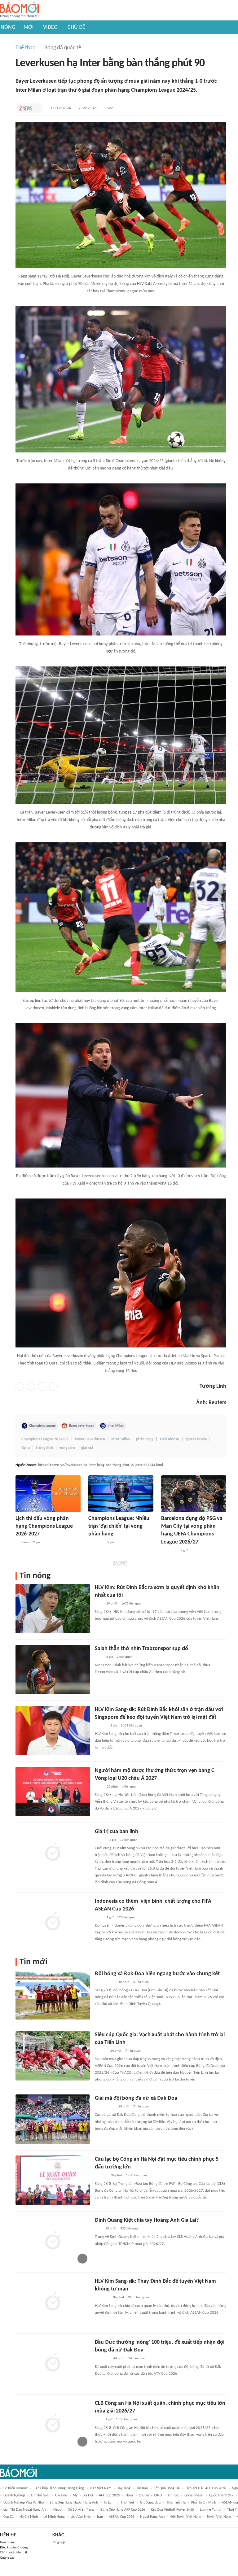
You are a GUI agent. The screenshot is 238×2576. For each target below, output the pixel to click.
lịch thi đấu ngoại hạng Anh (25, 2510)
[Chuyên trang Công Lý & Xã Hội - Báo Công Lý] (99, 1918)
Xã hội (88, 2495)
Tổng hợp (59, 2542)
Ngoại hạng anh (152, 2517)
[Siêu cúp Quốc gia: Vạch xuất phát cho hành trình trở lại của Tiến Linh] (53, 2056)
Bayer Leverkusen (82, 1426)
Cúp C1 (9, 2517)
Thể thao (26, 48)
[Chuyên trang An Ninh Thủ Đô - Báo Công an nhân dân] (98, 2420)
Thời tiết (127, 2503)
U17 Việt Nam (101, 2488)
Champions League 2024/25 (45, 1439)
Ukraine (61, 2495)
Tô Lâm (109, 2503)
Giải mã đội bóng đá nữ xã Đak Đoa (136, 2098)
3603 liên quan (131, 1726)
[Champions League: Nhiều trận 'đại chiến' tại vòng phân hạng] (121, 1494)
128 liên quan (127, 1917)
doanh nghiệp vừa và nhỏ (24, 2503)
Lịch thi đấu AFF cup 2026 (206, 2488)
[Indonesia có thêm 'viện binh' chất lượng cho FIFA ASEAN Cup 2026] (53, 1922)
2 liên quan (88, 108)
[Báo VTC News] (102, 2298)
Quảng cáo (7, 2558)
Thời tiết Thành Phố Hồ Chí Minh (191, 2503)
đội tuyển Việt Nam (186, 2517)
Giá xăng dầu (150, 2503)
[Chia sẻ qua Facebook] (20, 1386)
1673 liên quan (132, 1604)
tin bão (142, 2488)
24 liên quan (137, 2358)
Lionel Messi (194, 2495)
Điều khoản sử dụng (14, 2548)
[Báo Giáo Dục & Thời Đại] (98, 2229)
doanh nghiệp (14, 2495)
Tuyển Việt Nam (219, 2517)
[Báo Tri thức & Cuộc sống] (102, 2359)
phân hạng (145, 1439)
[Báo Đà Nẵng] (169, 1551)
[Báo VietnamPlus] (96, 1543)
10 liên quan (129, 1840)
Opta (26, 1448)
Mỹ (75, 2495)
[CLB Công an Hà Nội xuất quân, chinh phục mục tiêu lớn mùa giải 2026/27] (53, 2424)
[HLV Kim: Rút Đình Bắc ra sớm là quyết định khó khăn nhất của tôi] (53, 1609)
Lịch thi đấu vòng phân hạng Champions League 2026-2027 (44, 1526)
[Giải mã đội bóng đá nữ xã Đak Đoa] (53, 2119)
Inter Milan (116, 1426)
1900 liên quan (136, 2175)
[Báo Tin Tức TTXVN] (99, 1787)
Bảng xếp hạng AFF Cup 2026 (123, 2510)
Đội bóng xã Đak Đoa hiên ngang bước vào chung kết (157, 1974)
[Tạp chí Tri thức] (26, 108)
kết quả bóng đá (167, 2488)
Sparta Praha (196, 1439)
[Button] (37, 108)
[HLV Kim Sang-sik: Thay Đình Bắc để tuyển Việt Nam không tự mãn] (53, 2302)
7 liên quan (133, 2051)
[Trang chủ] (19, 10)
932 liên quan (130, 2229)
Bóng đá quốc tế (63, 48)
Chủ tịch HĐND (150, 2495)
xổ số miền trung (81, 2510)
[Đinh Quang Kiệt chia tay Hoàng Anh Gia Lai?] (53, 2241)
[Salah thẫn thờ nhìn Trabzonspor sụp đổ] (53, 1670)
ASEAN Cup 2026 (121, 2517)
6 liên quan (130, 1787)
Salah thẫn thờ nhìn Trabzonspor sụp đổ (141, 1649)
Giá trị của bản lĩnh (117, 1832)
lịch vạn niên (81, 2517)
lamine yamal (211, 2510)
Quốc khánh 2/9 (221, 2495)
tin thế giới (40, 2495)
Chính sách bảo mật (14, 2553)
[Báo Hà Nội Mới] (101, 2176)
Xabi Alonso (169, 1439)
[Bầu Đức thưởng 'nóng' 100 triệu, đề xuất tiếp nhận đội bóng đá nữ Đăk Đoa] (53, 2363)
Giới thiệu (7, 2542)
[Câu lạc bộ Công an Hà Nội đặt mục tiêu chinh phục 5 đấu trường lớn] (53, 2180)
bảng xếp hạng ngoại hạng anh (74, 2503)
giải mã (87, 1448)
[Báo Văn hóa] (100, 1840)
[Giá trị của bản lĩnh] (53, 1853)
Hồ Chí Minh (29, 2517)
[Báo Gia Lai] (105, 1982)
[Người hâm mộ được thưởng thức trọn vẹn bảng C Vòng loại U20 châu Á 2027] (53, 1792)
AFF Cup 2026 (109, 2495)
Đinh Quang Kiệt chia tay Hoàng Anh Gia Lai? (147, 2220)
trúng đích (44, 1448)
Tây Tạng (124, 2488)
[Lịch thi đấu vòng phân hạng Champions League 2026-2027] (48, 1494)
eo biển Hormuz (15, 2488)
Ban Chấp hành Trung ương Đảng (59, 2488)
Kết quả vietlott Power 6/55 (172, 2510)
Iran (100, 2517)
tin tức (173, 2495)
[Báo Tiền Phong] (101, 1726)
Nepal (58, 2510)
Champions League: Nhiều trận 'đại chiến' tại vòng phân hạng (119, 1526)
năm (129, 2495)
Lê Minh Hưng (54, 2517)
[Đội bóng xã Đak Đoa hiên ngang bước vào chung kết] (53, 1995)
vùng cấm (67, 1448)
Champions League (42, 1426)
